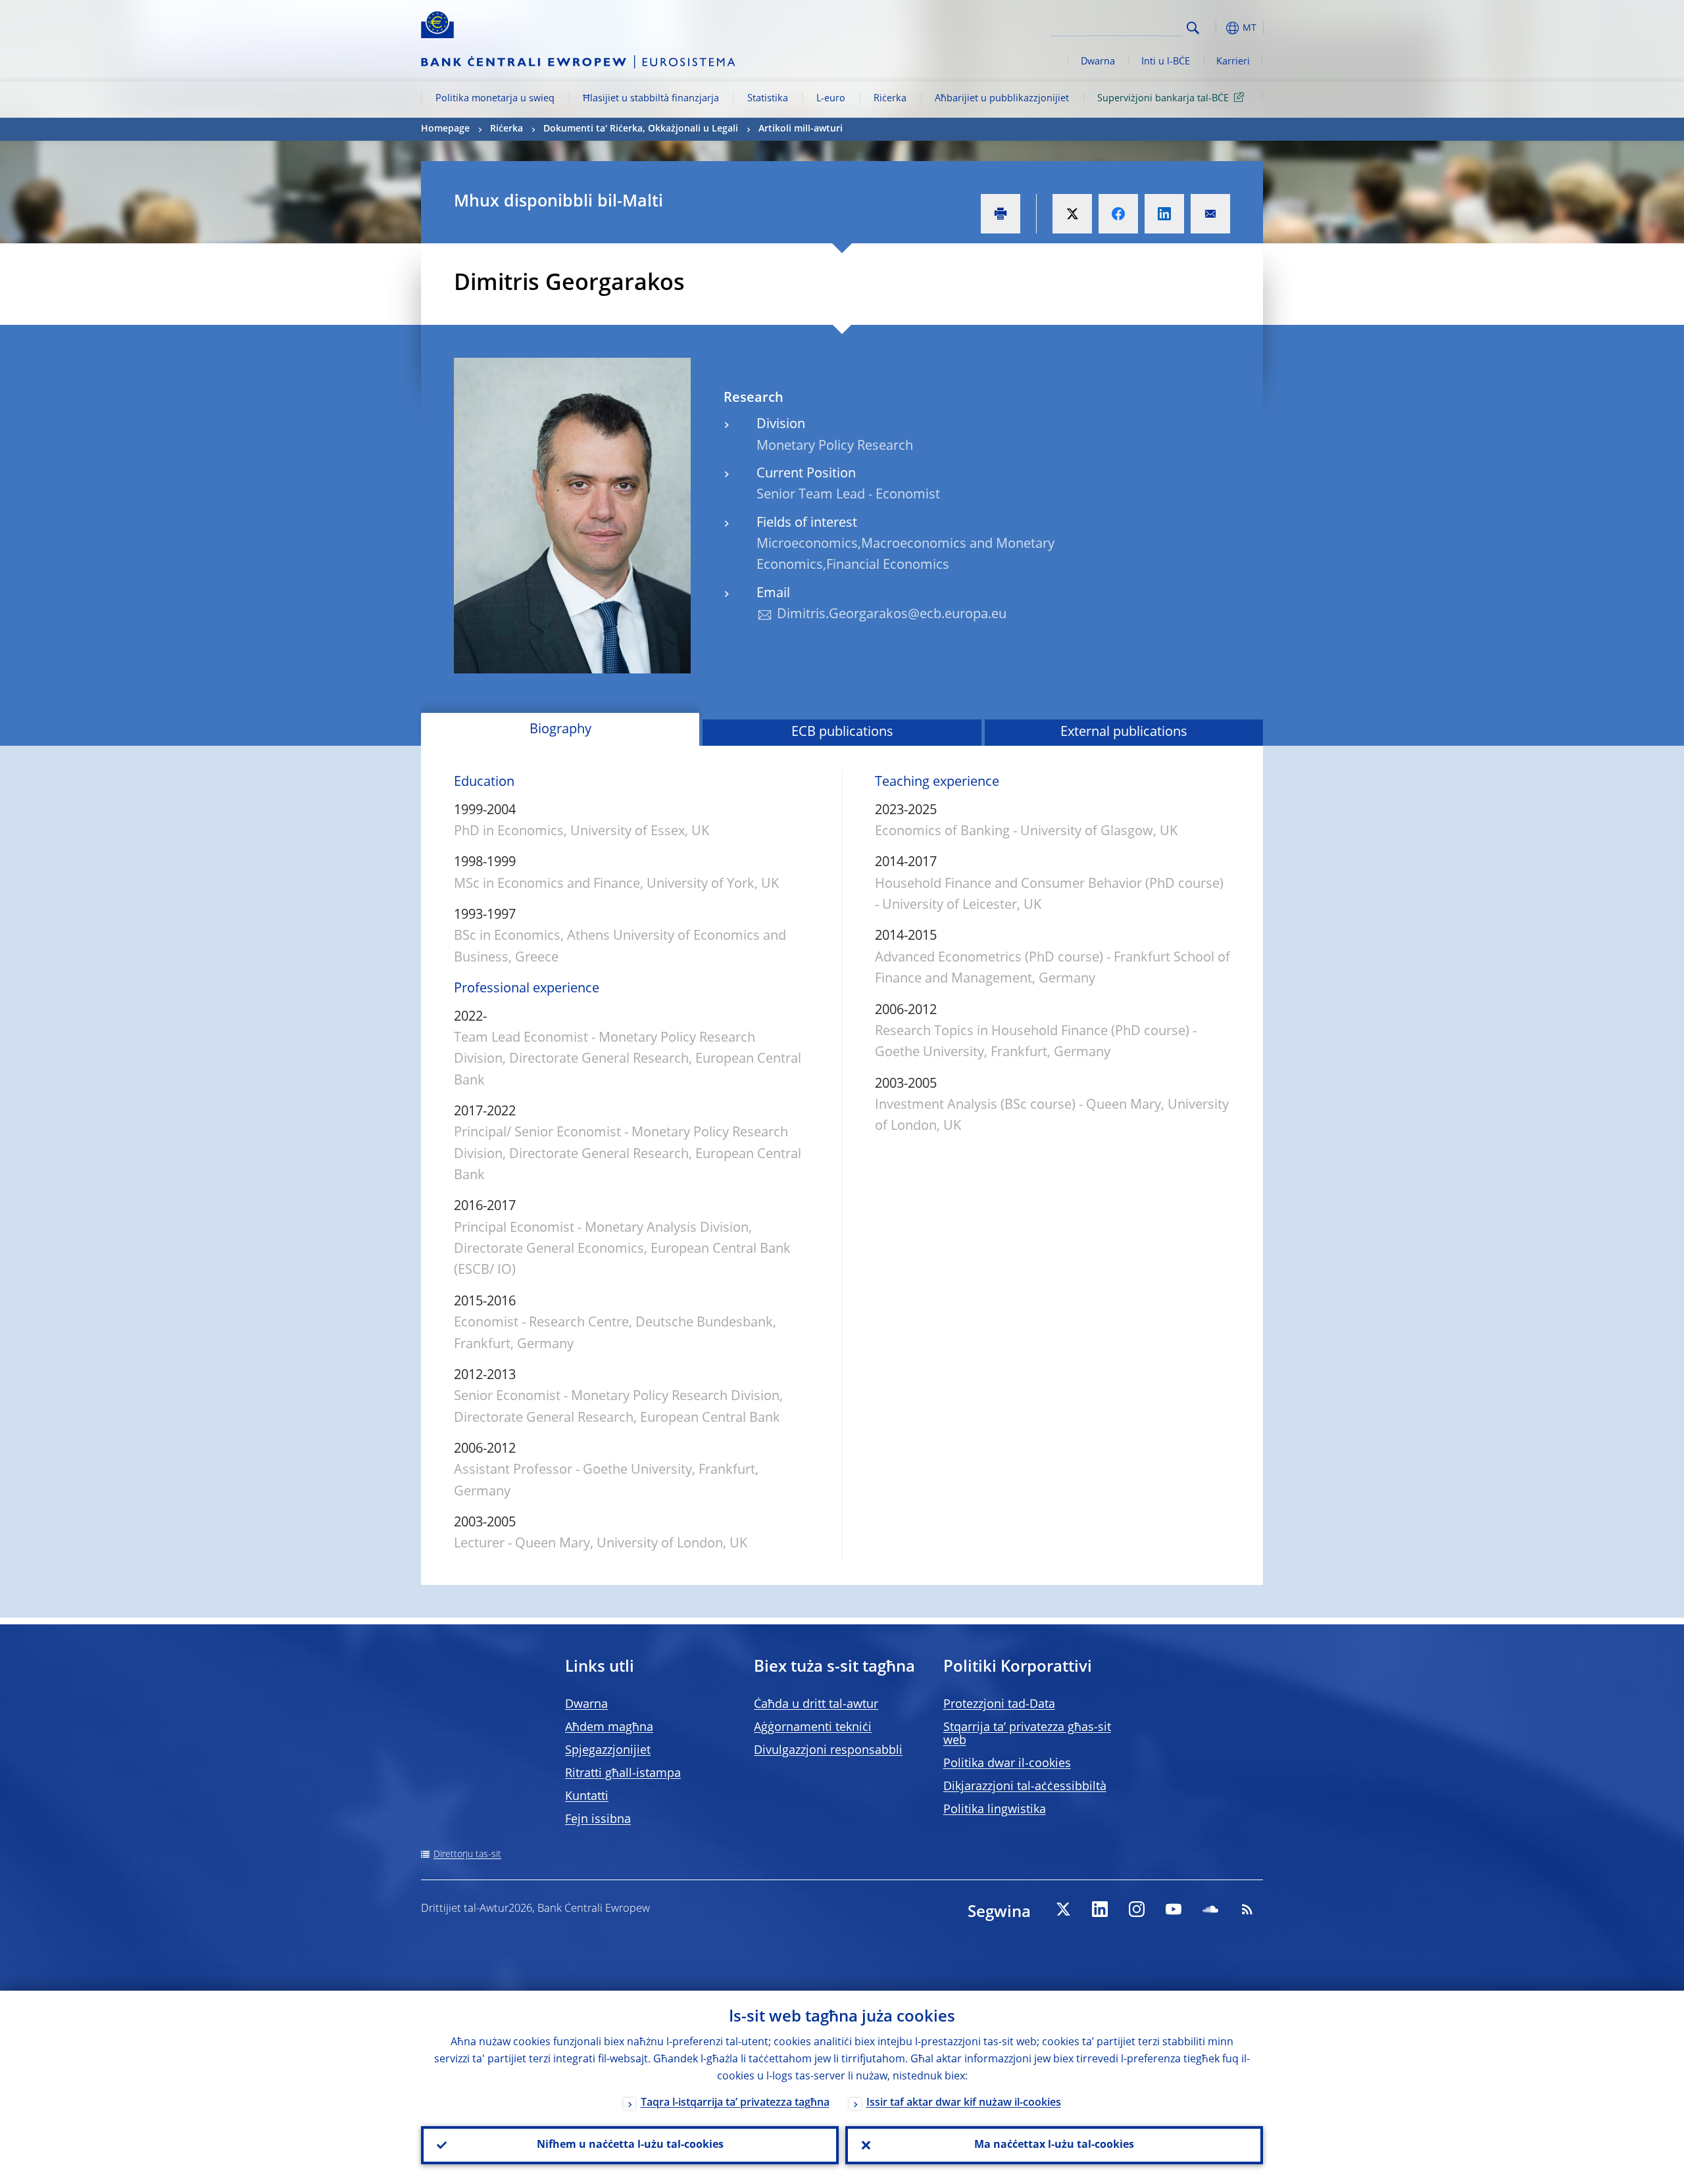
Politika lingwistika (995, 1810)
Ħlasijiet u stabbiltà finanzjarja (651, 99)
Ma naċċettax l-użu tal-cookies (1054, 2145)
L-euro (831, 99)
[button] (1217, 28)
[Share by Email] (1210, 214)
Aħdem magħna (609, 1728)
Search (1193, 28)
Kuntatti (587, 1797)
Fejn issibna (598, 1820)
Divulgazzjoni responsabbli (828, 1751)
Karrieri (1233, 62)
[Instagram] (1137, 1909)
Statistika (768, 99)
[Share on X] (1072, 214)
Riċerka (890, 99)
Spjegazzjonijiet (608, 1751)
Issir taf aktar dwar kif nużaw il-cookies (964, 2103)
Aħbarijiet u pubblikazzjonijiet (1002, 99)
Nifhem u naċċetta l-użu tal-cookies (630, 2145)
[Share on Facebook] (1118, 214)
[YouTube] (1174, 1909)
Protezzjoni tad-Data (999, 1705)
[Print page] (1001, 214)
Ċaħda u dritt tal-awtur (816, 1705)
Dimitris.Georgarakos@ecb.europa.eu (892, 615)
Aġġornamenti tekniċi (813, 1728)
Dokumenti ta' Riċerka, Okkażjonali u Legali (641, 129)
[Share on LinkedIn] (1164, 214)
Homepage (445, 129)
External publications (1124, 733)
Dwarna (1098, 62)
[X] (1063, 1909)
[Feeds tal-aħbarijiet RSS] (1247, 1909)
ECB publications (842, 733)
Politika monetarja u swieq (495, 99)
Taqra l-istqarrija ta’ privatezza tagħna (735, 2103)
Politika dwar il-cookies (1007, 1764)
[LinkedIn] (1100, 1909)
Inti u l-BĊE (1166, 62)
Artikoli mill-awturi (801, 129)
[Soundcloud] (1210, 1909)
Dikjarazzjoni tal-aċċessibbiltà (1025, 1787)
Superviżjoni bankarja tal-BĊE (1163, 99)
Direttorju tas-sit (467, 1855)
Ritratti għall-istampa (623, 1774)
